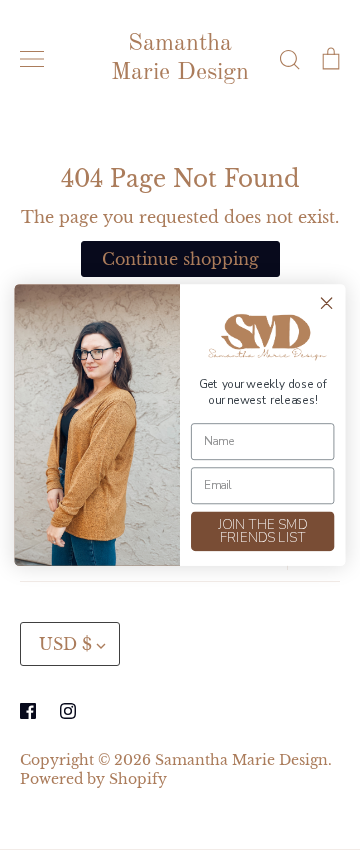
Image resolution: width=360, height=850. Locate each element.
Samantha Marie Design (180, 58)
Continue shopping (180, 259)
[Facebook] (28, 711)
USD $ (65, 644)
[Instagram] (68, 711)
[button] (262, 337)
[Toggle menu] (32, 59)
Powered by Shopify (93, 779)
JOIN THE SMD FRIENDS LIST (263, 531)
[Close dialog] (327, 303)
